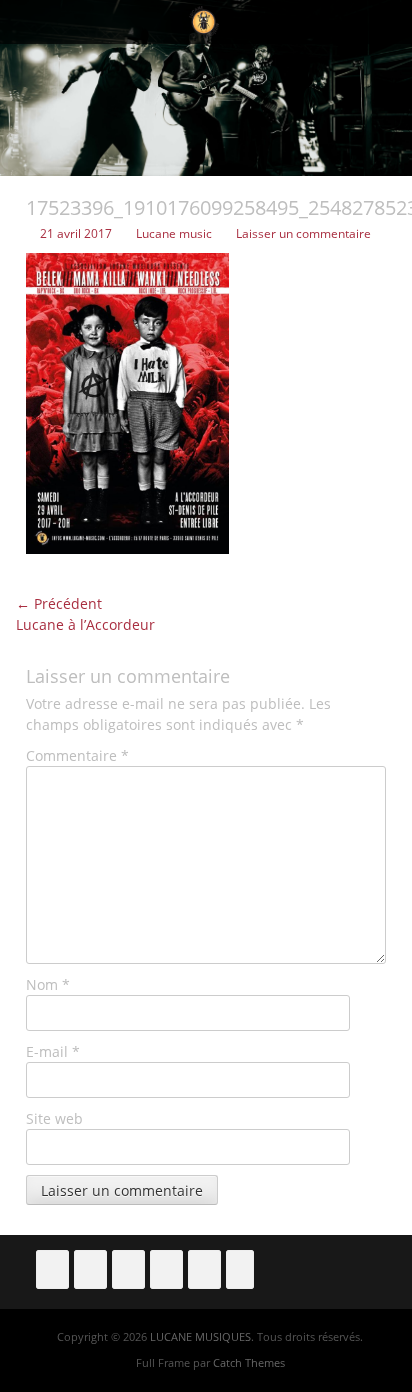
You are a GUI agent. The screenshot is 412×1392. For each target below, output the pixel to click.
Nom (48, 984)
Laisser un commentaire (303, 233)
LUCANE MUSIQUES (200, 1336)
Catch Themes (249, 1362)
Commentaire (77, 755)
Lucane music (174, 233)
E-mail (53, 1051)
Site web (54, 1118)
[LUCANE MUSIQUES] (204, 22)
